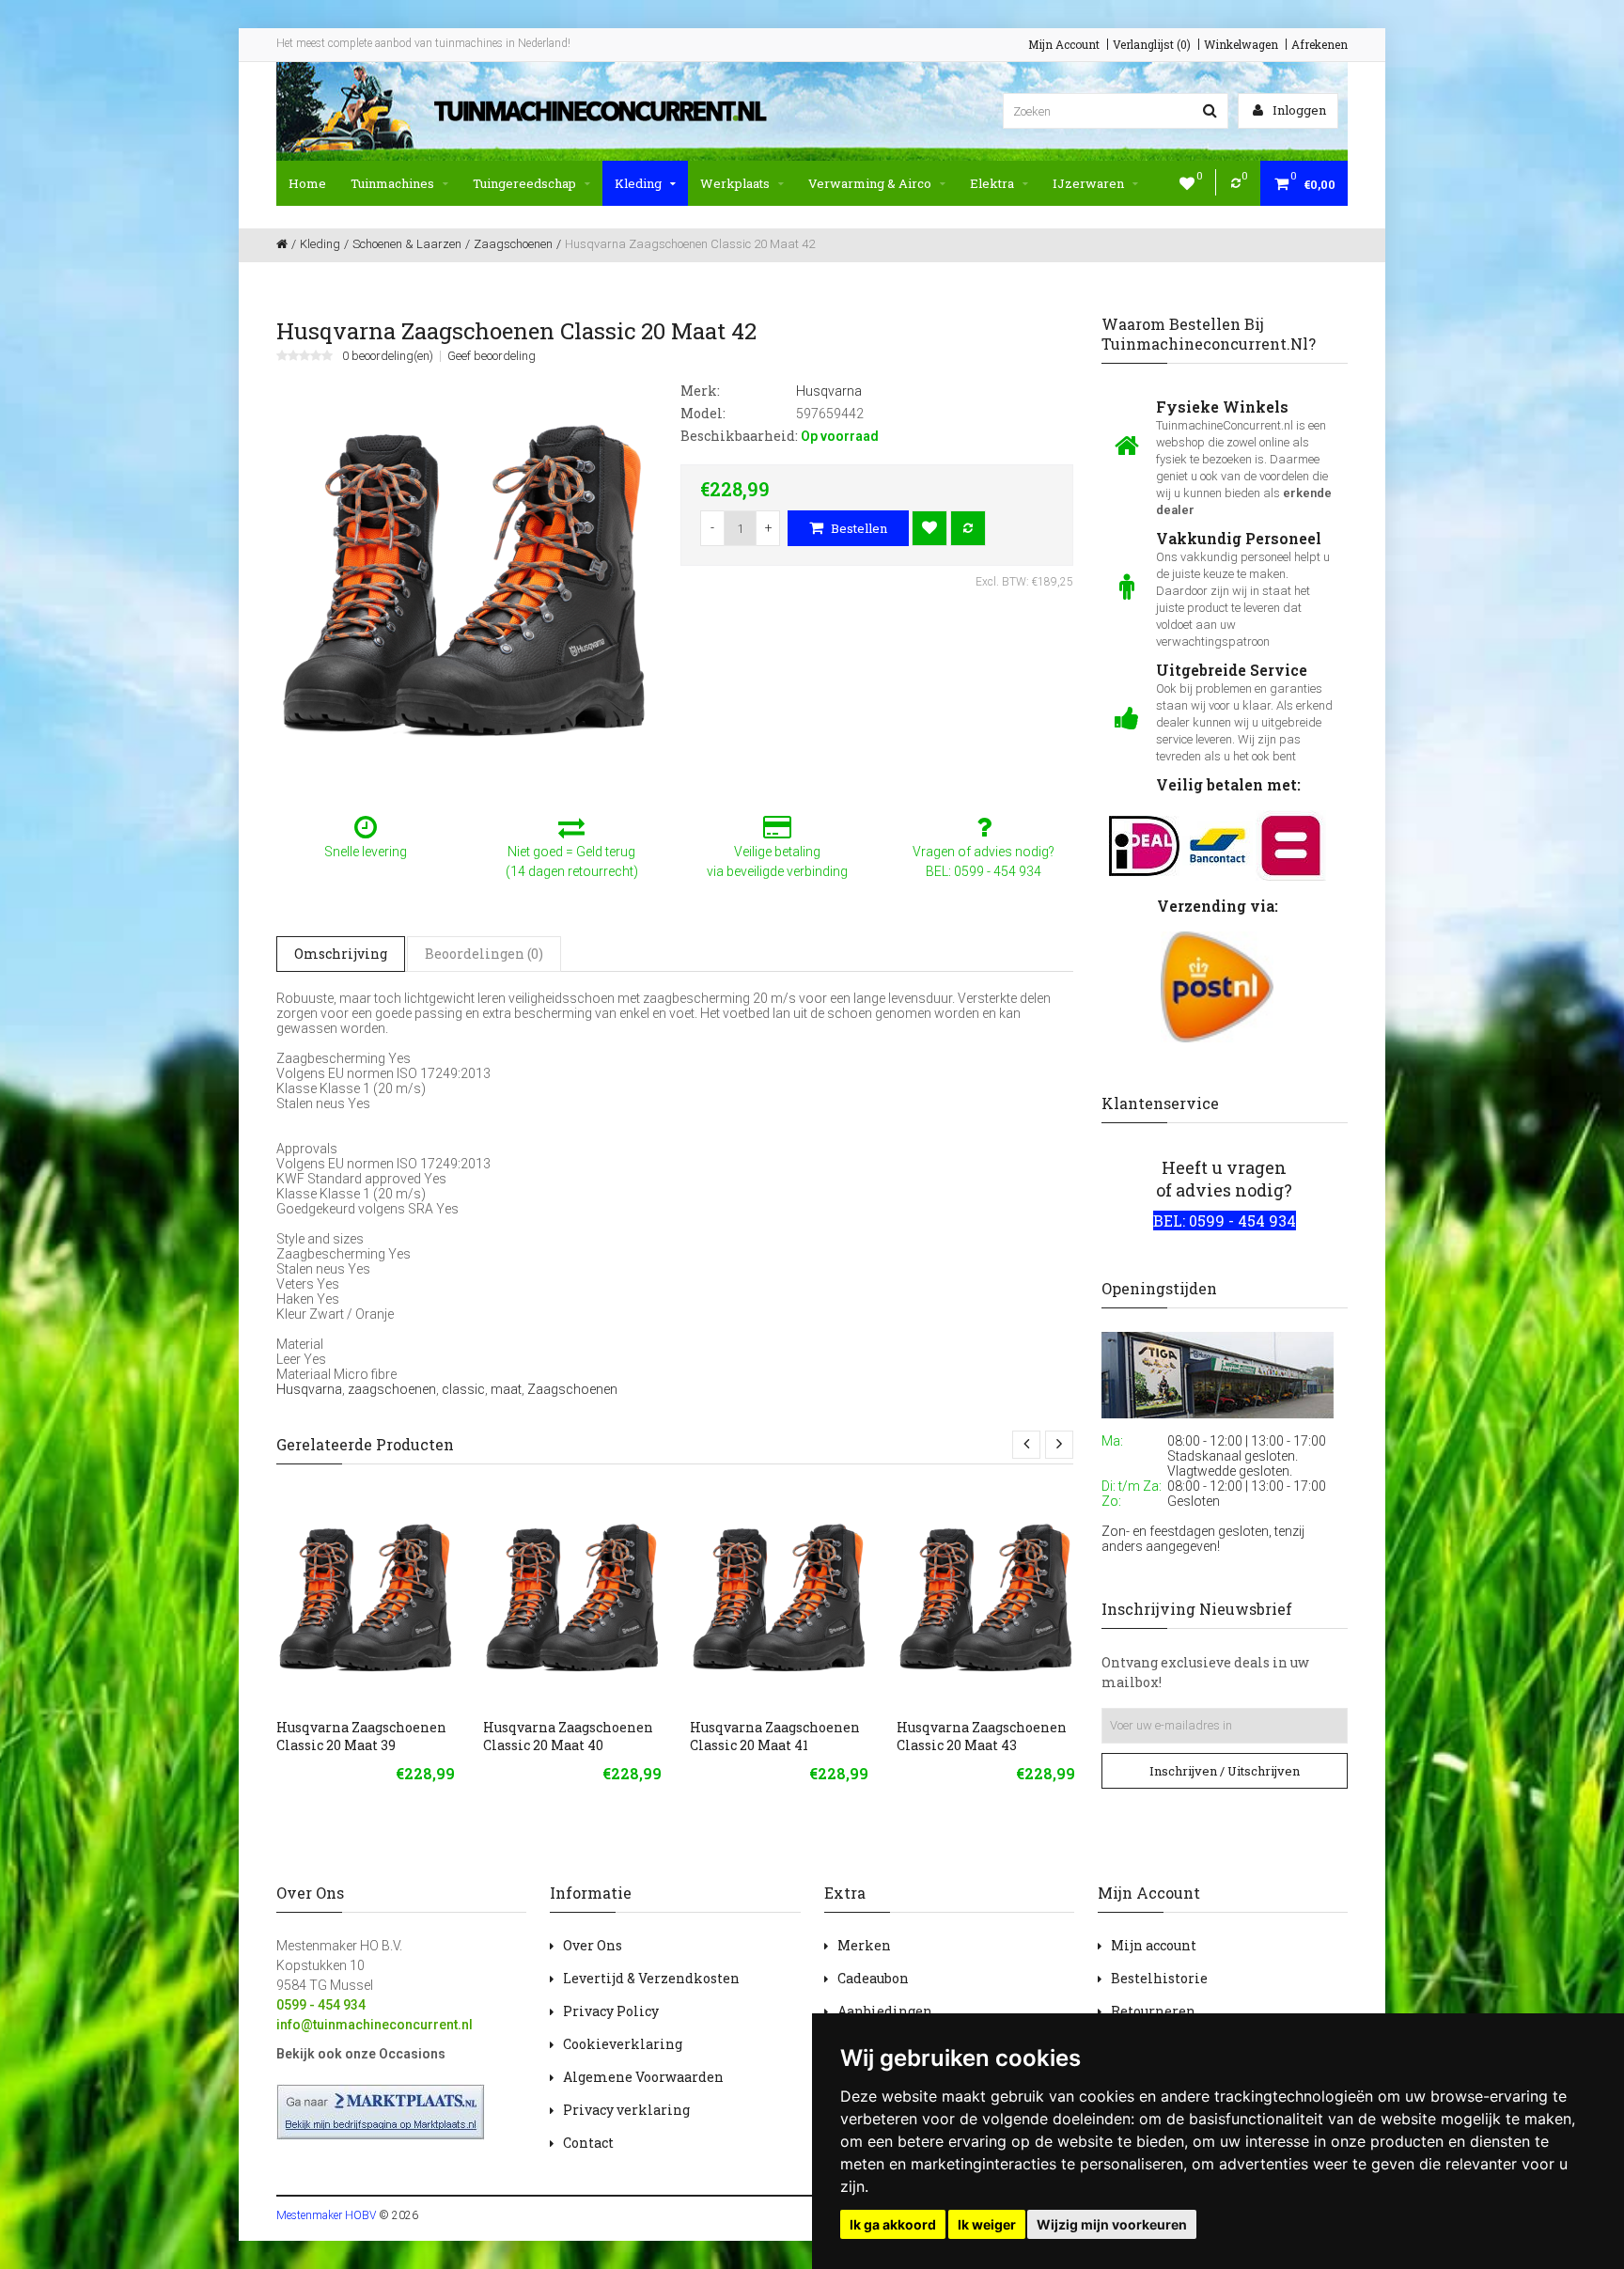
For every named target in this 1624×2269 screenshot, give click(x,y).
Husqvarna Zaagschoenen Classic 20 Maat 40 (568, 1736)
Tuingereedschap (524, 183)
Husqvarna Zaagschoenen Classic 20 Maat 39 (361, 1736)
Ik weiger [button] (987, 2224)
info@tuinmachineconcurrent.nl (375, 2025)
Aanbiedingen (885, 2011)
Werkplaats (735, 183)
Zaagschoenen (572, 1389)
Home (307, 183)
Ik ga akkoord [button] (893, 2224)
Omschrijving (341, 954)
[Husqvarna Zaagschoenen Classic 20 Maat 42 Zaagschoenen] (464, 578)
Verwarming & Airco (870, 183)
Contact (588, 2143)
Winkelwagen (1241, 44)
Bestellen (858, 528)
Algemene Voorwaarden (643, 2077)
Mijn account (1154, 1945)
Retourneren (1153, 2011)
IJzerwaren (1088, 183)
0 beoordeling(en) (388, 356)
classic (463, 1389)
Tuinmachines (392, 183)
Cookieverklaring (623, 2044)
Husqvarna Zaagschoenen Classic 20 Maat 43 (982, 1736)
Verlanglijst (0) (1152, 44)
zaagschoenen (392, 1389)
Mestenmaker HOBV (326, 2215)
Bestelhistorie (1159, 1978)
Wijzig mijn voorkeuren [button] (1112, 2224)
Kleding (638, 183)
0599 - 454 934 (321, 2005)
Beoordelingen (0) (484, 954)
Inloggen (1298, 110)
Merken (864, 1945)
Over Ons (593, 1945)
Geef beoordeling (492, 356)
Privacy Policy (611, 2011)
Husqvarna (309, 1389)
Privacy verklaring (626, 2110)
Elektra (992, 183)
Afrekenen (1319, 44)
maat (506, 1389)
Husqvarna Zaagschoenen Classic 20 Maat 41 (775, 1736)
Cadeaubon (873, 1978)
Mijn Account (1064, 44)
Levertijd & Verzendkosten (651, 1978)
